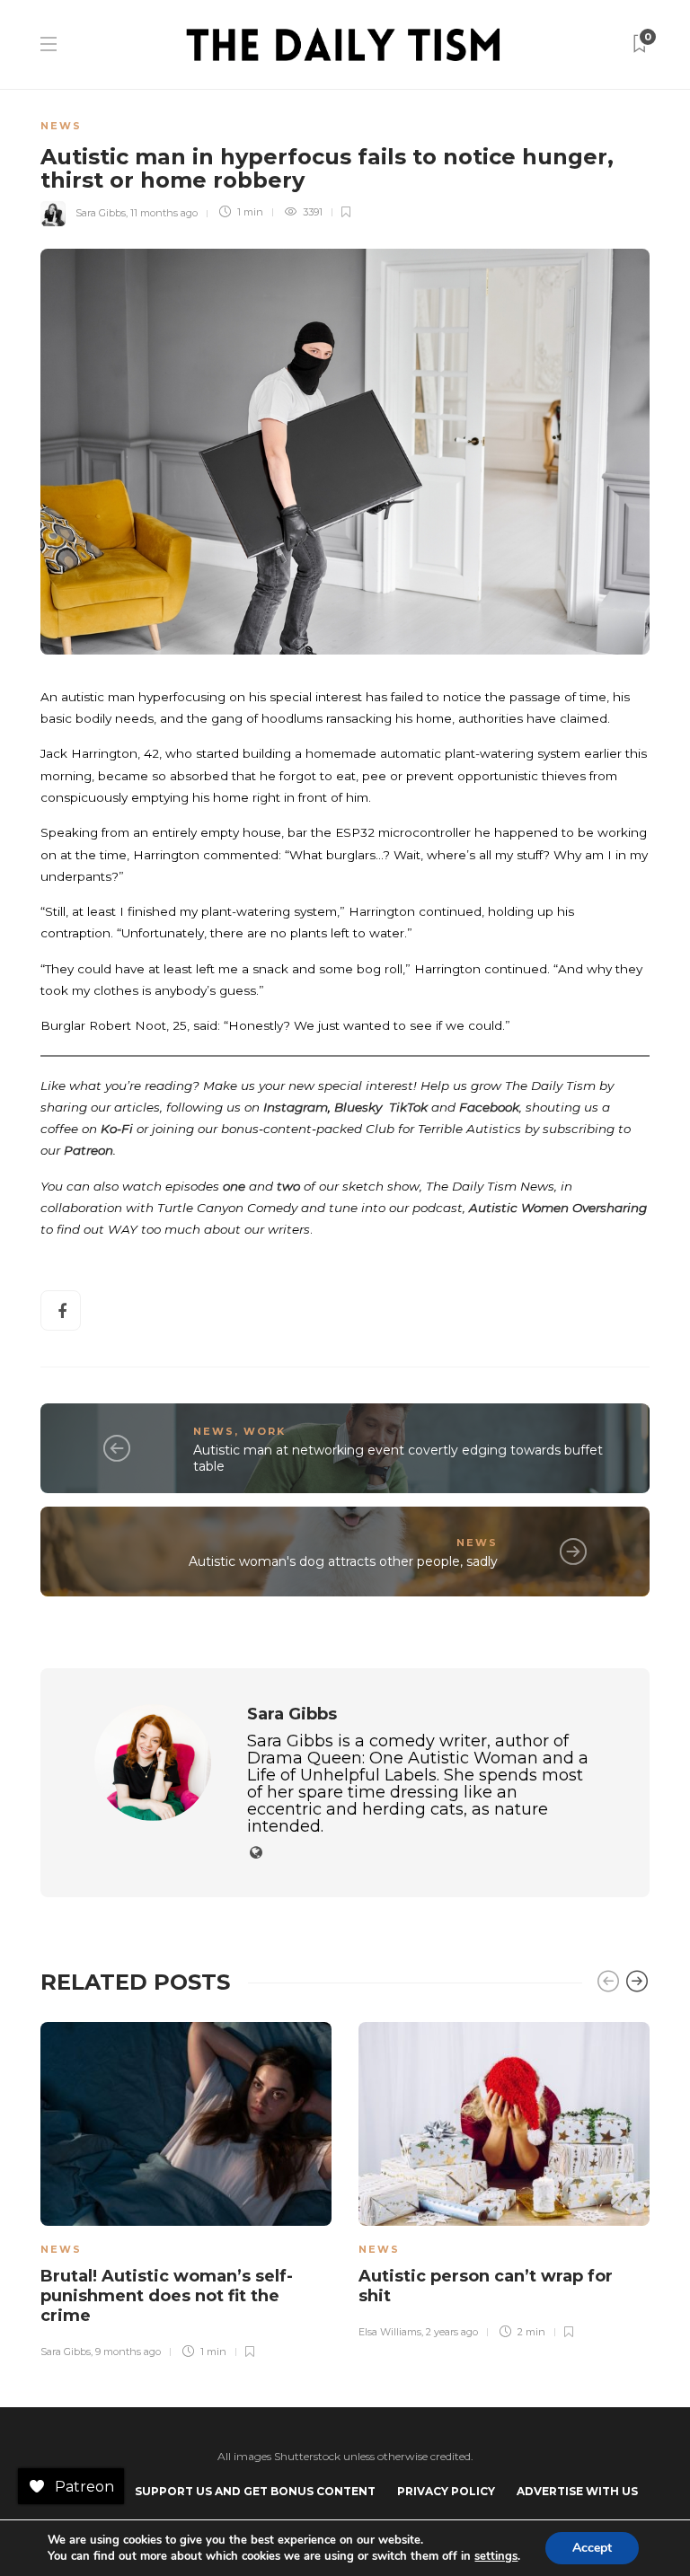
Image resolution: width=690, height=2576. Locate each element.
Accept (592, 2548)
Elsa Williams (390, 2332)
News (61, 126)
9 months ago (128, 2352)
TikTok (408, 1107)
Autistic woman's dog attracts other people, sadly (343, 1561)
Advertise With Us (577, 2491)
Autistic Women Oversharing (558, 1208)
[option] (186, 2188)
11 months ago (164, 212)
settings (496, 2556)
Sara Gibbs (101, 212)
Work (265, 1431)
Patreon (88, 1150)
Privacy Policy (446, 2491)
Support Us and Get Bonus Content (255, 2491)
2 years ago (452, 2332)
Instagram (296, 1107)
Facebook (489, 1107)
